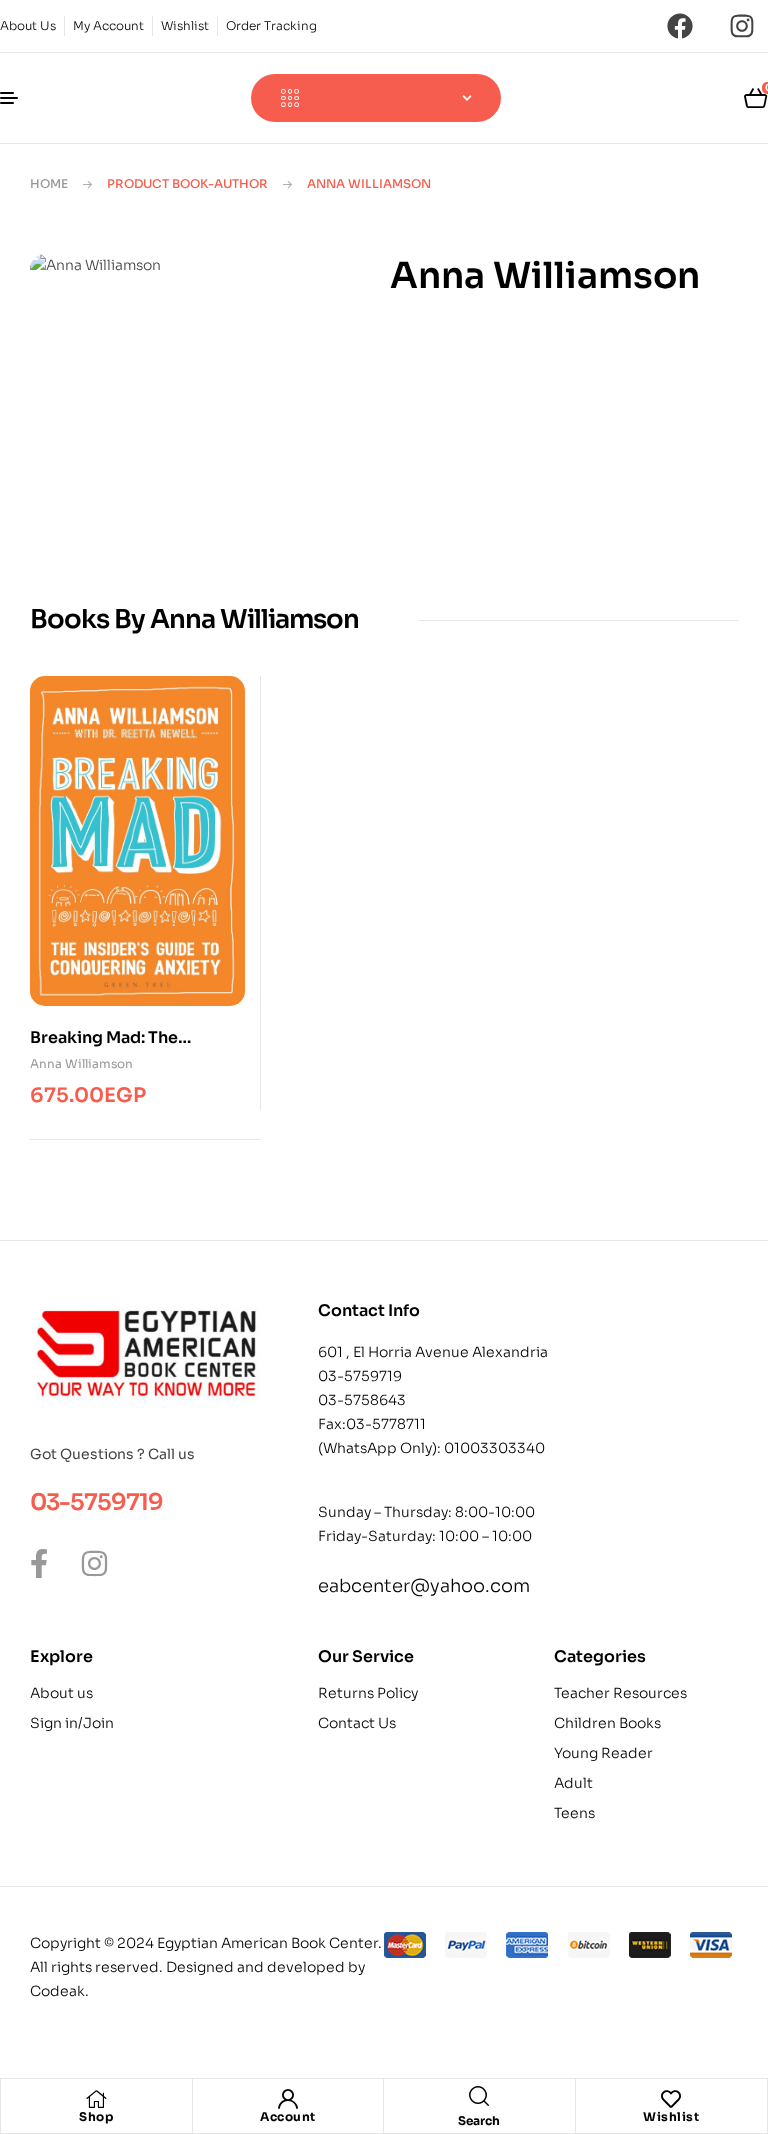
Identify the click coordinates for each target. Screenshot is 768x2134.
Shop (96, 2116)
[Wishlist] (671, 2099)
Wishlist (671, 2116)
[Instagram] (742, 26)
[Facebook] (680, 26)
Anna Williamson (81, 1063)
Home (49, 183)
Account (288, 2116)
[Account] (288, 2099)
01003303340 (494, 1448)
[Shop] (96, 2099)
